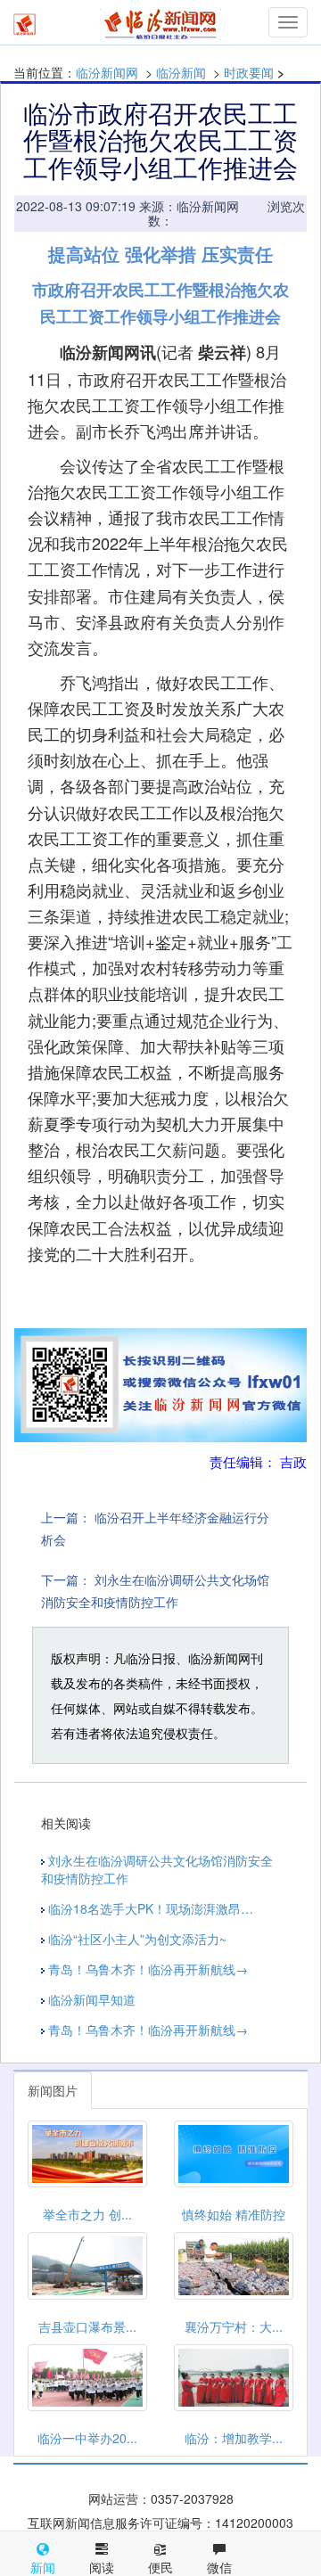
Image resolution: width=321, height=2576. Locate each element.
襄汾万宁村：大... (234, 2326)
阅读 (102, 2567)
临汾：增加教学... (234, 2438)
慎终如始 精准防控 (234, 2214)
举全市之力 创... (87, 2214)
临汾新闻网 (107, 72)
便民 (160, 2567)
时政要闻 (249, 72)
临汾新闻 (181, 72)
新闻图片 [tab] (53, 2090)
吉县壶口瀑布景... (87, 2326)
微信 (219, 2567)
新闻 (43, 2567)
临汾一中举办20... (87, 2438)
